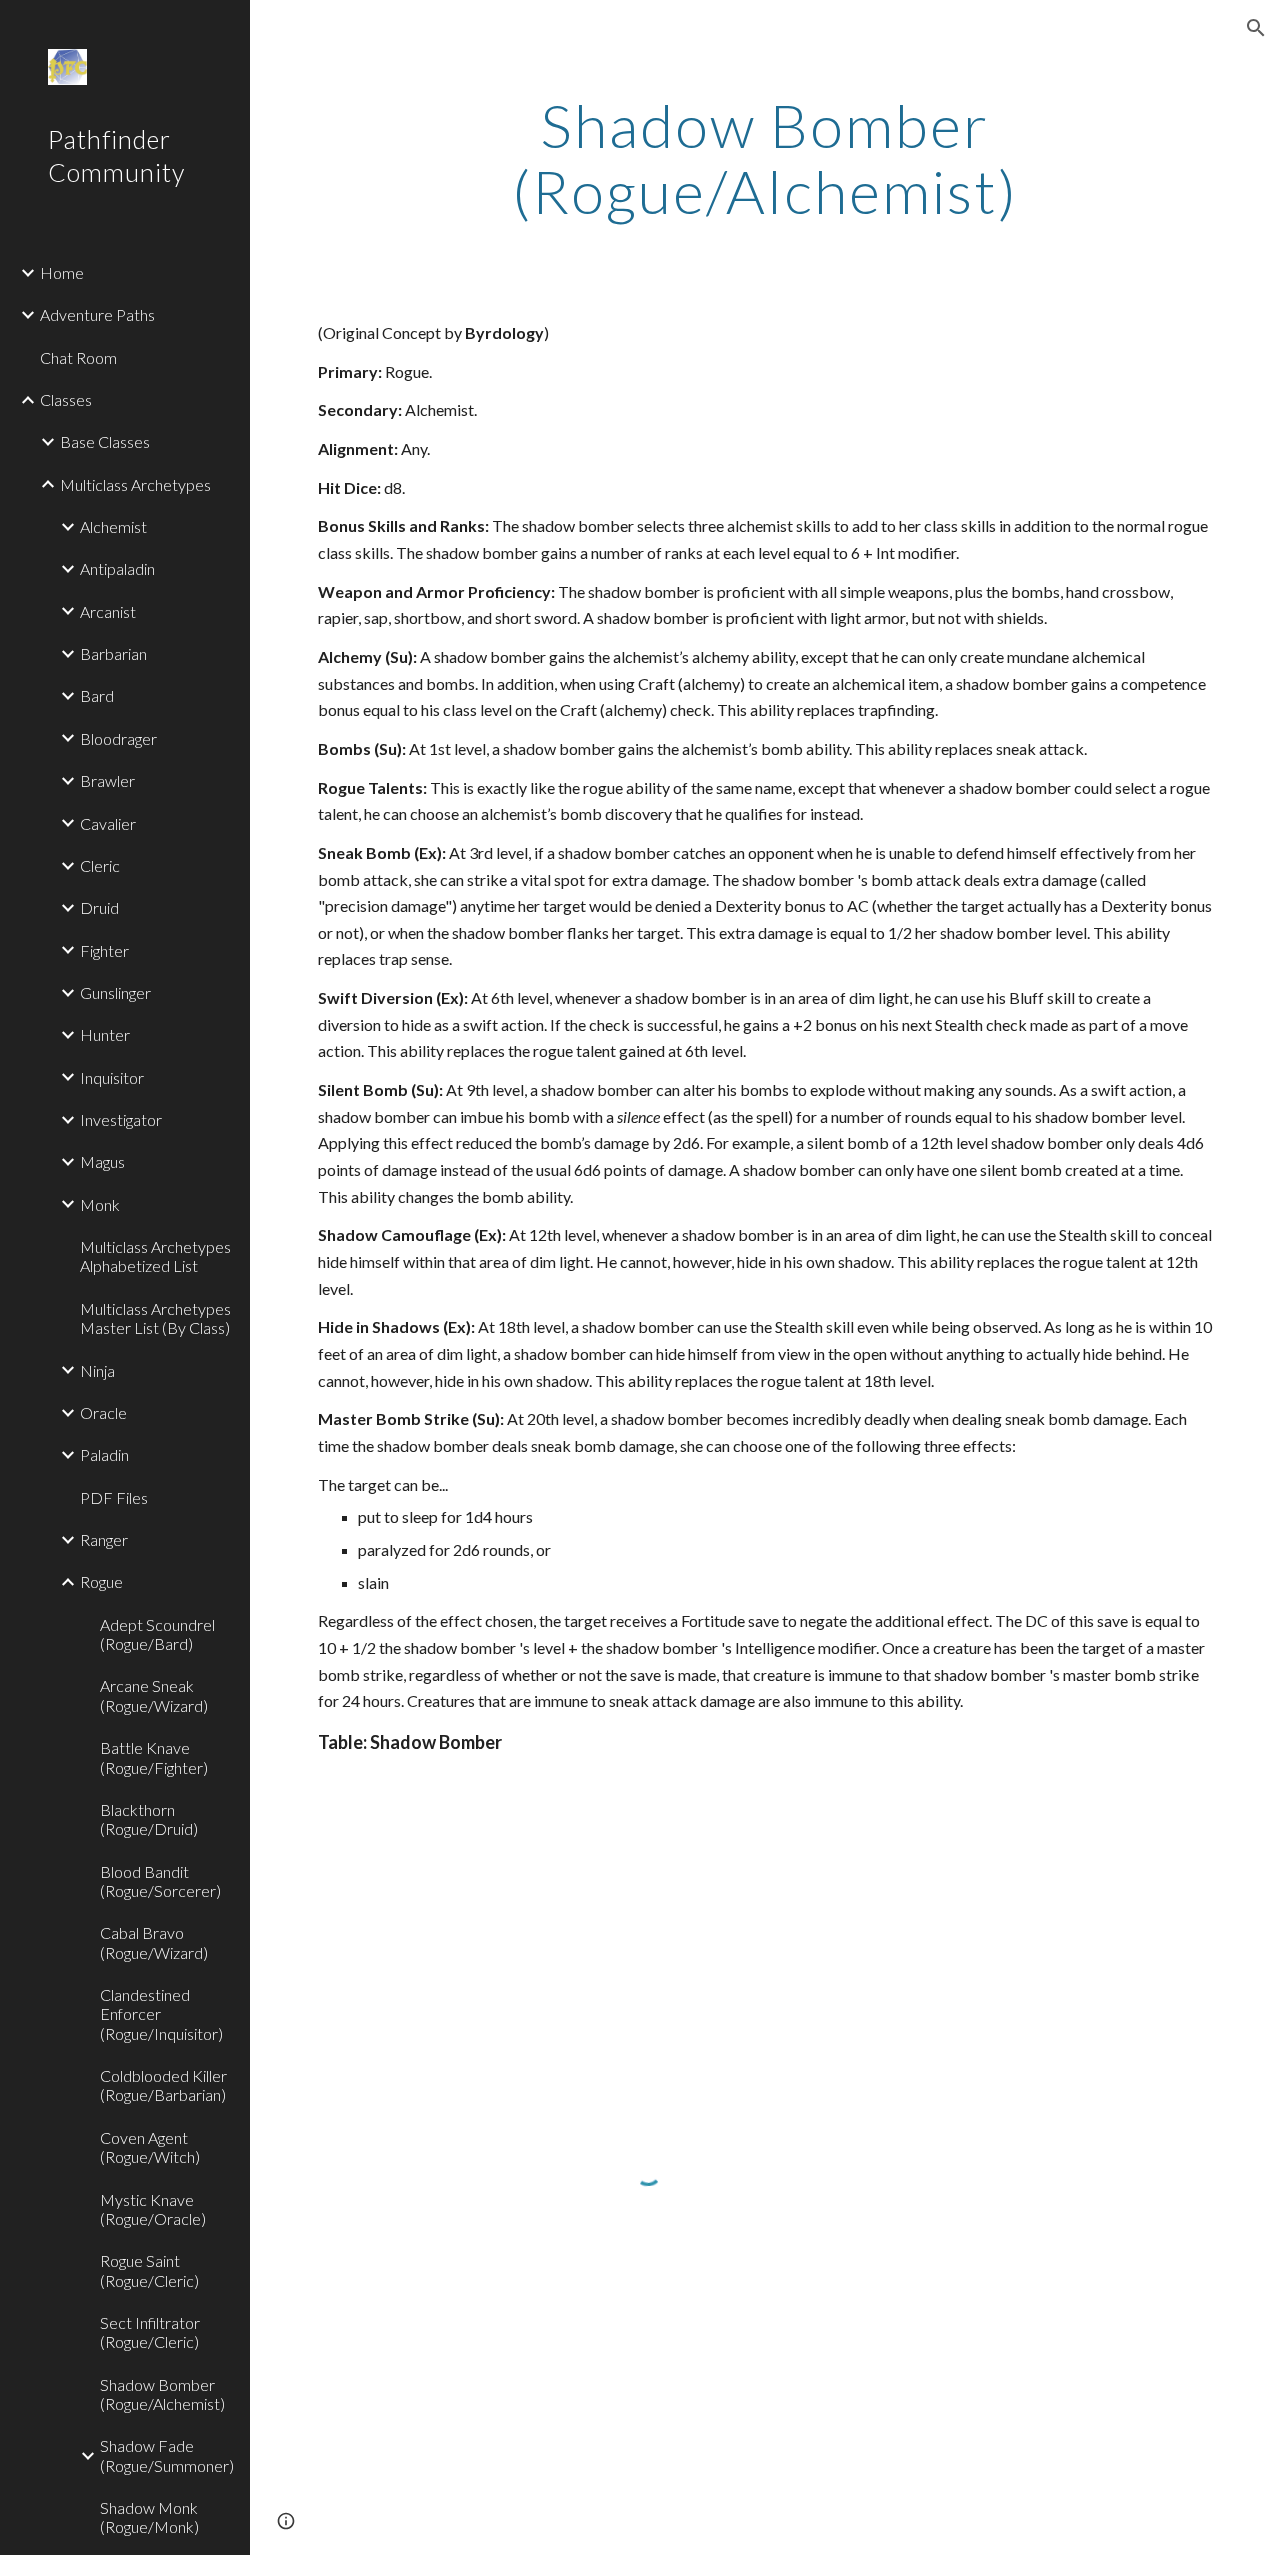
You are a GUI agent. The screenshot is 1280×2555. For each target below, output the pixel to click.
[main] (764, 158)
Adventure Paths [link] (97, 314)
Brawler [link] (107, 780)
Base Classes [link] (105, 441)
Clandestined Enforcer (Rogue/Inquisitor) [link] (161, 2014)
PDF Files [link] (114, 1497)
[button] (1256, 28)
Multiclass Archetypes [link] (135, 484)
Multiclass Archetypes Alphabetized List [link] (155, 1256)
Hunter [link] (105, 1034)
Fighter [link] (104, 950)
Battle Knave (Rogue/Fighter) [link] (154, 1757)
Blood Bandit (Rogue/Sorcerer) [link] (160, 1881)
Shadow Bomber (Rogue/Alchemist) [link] (162, 2394)
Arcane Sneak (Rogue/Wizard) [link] (154, 1695)
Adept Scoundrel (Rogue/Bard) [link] (157, 1634)
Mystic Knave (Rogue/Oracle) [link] (153, 2209)
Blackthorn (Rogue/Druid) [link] (149, 1819)
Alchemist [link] (113, 526)
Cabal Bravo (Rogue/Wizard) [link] (154, 1942)
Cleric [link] (100, 865)
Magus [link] (102, 1161)
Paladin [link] (104, 1454)
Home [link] (62, 272)
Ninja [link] (97, 1370)
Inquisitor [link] (112, 1077)
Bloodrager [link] (118, 738)
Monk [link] (100, 1204)
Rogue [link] (101, 1581)
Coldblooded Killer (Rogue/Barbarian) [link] (163, 2085)
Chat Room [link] (78, 357)
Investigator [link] (121, 1119)
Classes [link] (66, 399)
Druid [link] (99, 907)
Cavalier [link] (108, 823)
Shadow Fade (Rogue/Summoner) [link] (167, 2455)
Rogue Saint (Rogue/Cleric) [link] (149, 2270)
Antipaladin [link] (117, 568)
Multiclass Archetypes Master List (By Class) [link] (155, 1318)
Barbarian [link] (113, 653)
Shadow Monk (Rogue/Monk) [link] (149, 2517)
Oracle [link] (103, 1412)
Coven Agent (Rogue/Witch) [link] (150, 2147)
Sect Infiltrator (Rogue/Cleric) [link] (150, 2332)
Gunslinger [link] (115, 992)
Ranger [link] (104, 1539)
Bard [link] (97, 695)
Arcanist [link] (108, 611)
